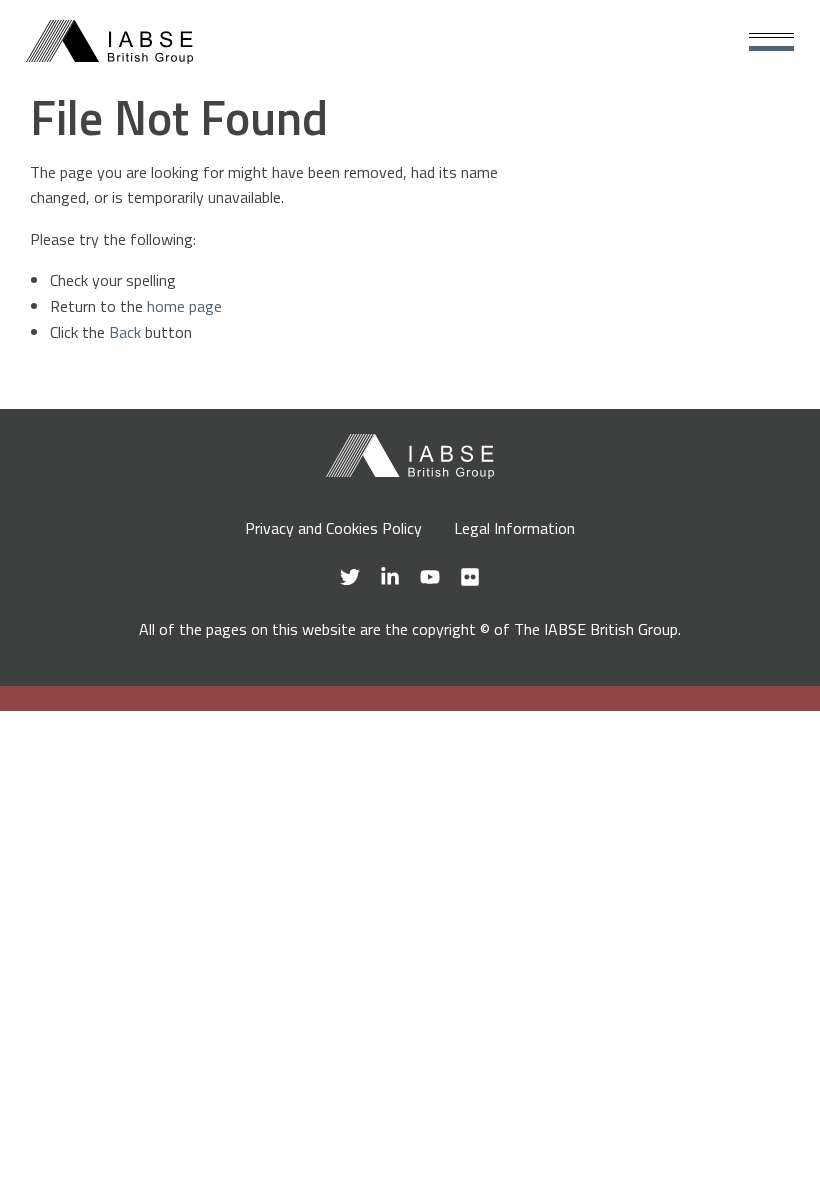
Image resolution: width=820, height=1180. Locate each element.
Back (125, 332)
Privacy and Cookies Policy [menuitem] (333, 528)
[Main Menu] (771, 42)
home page (184, 306)
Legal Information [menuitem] (514, 528)
